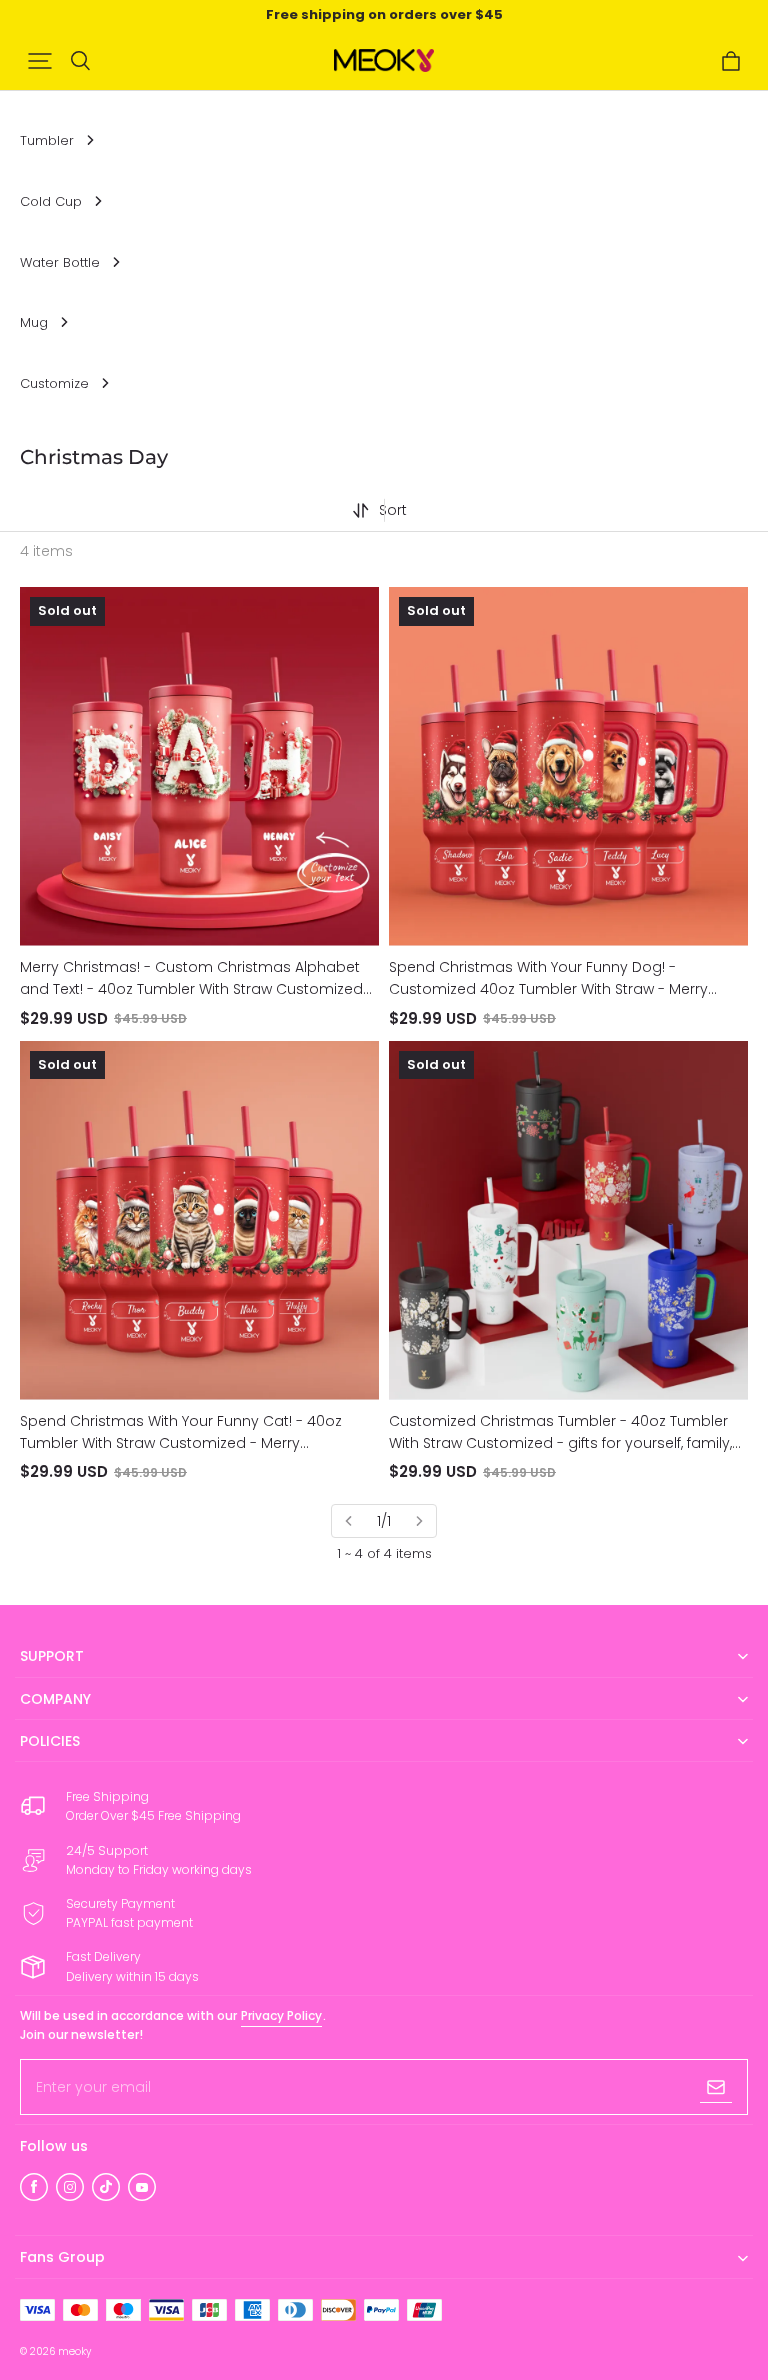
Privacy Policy (281, 2015)
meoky (74, 2351)
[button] (40, 61)
